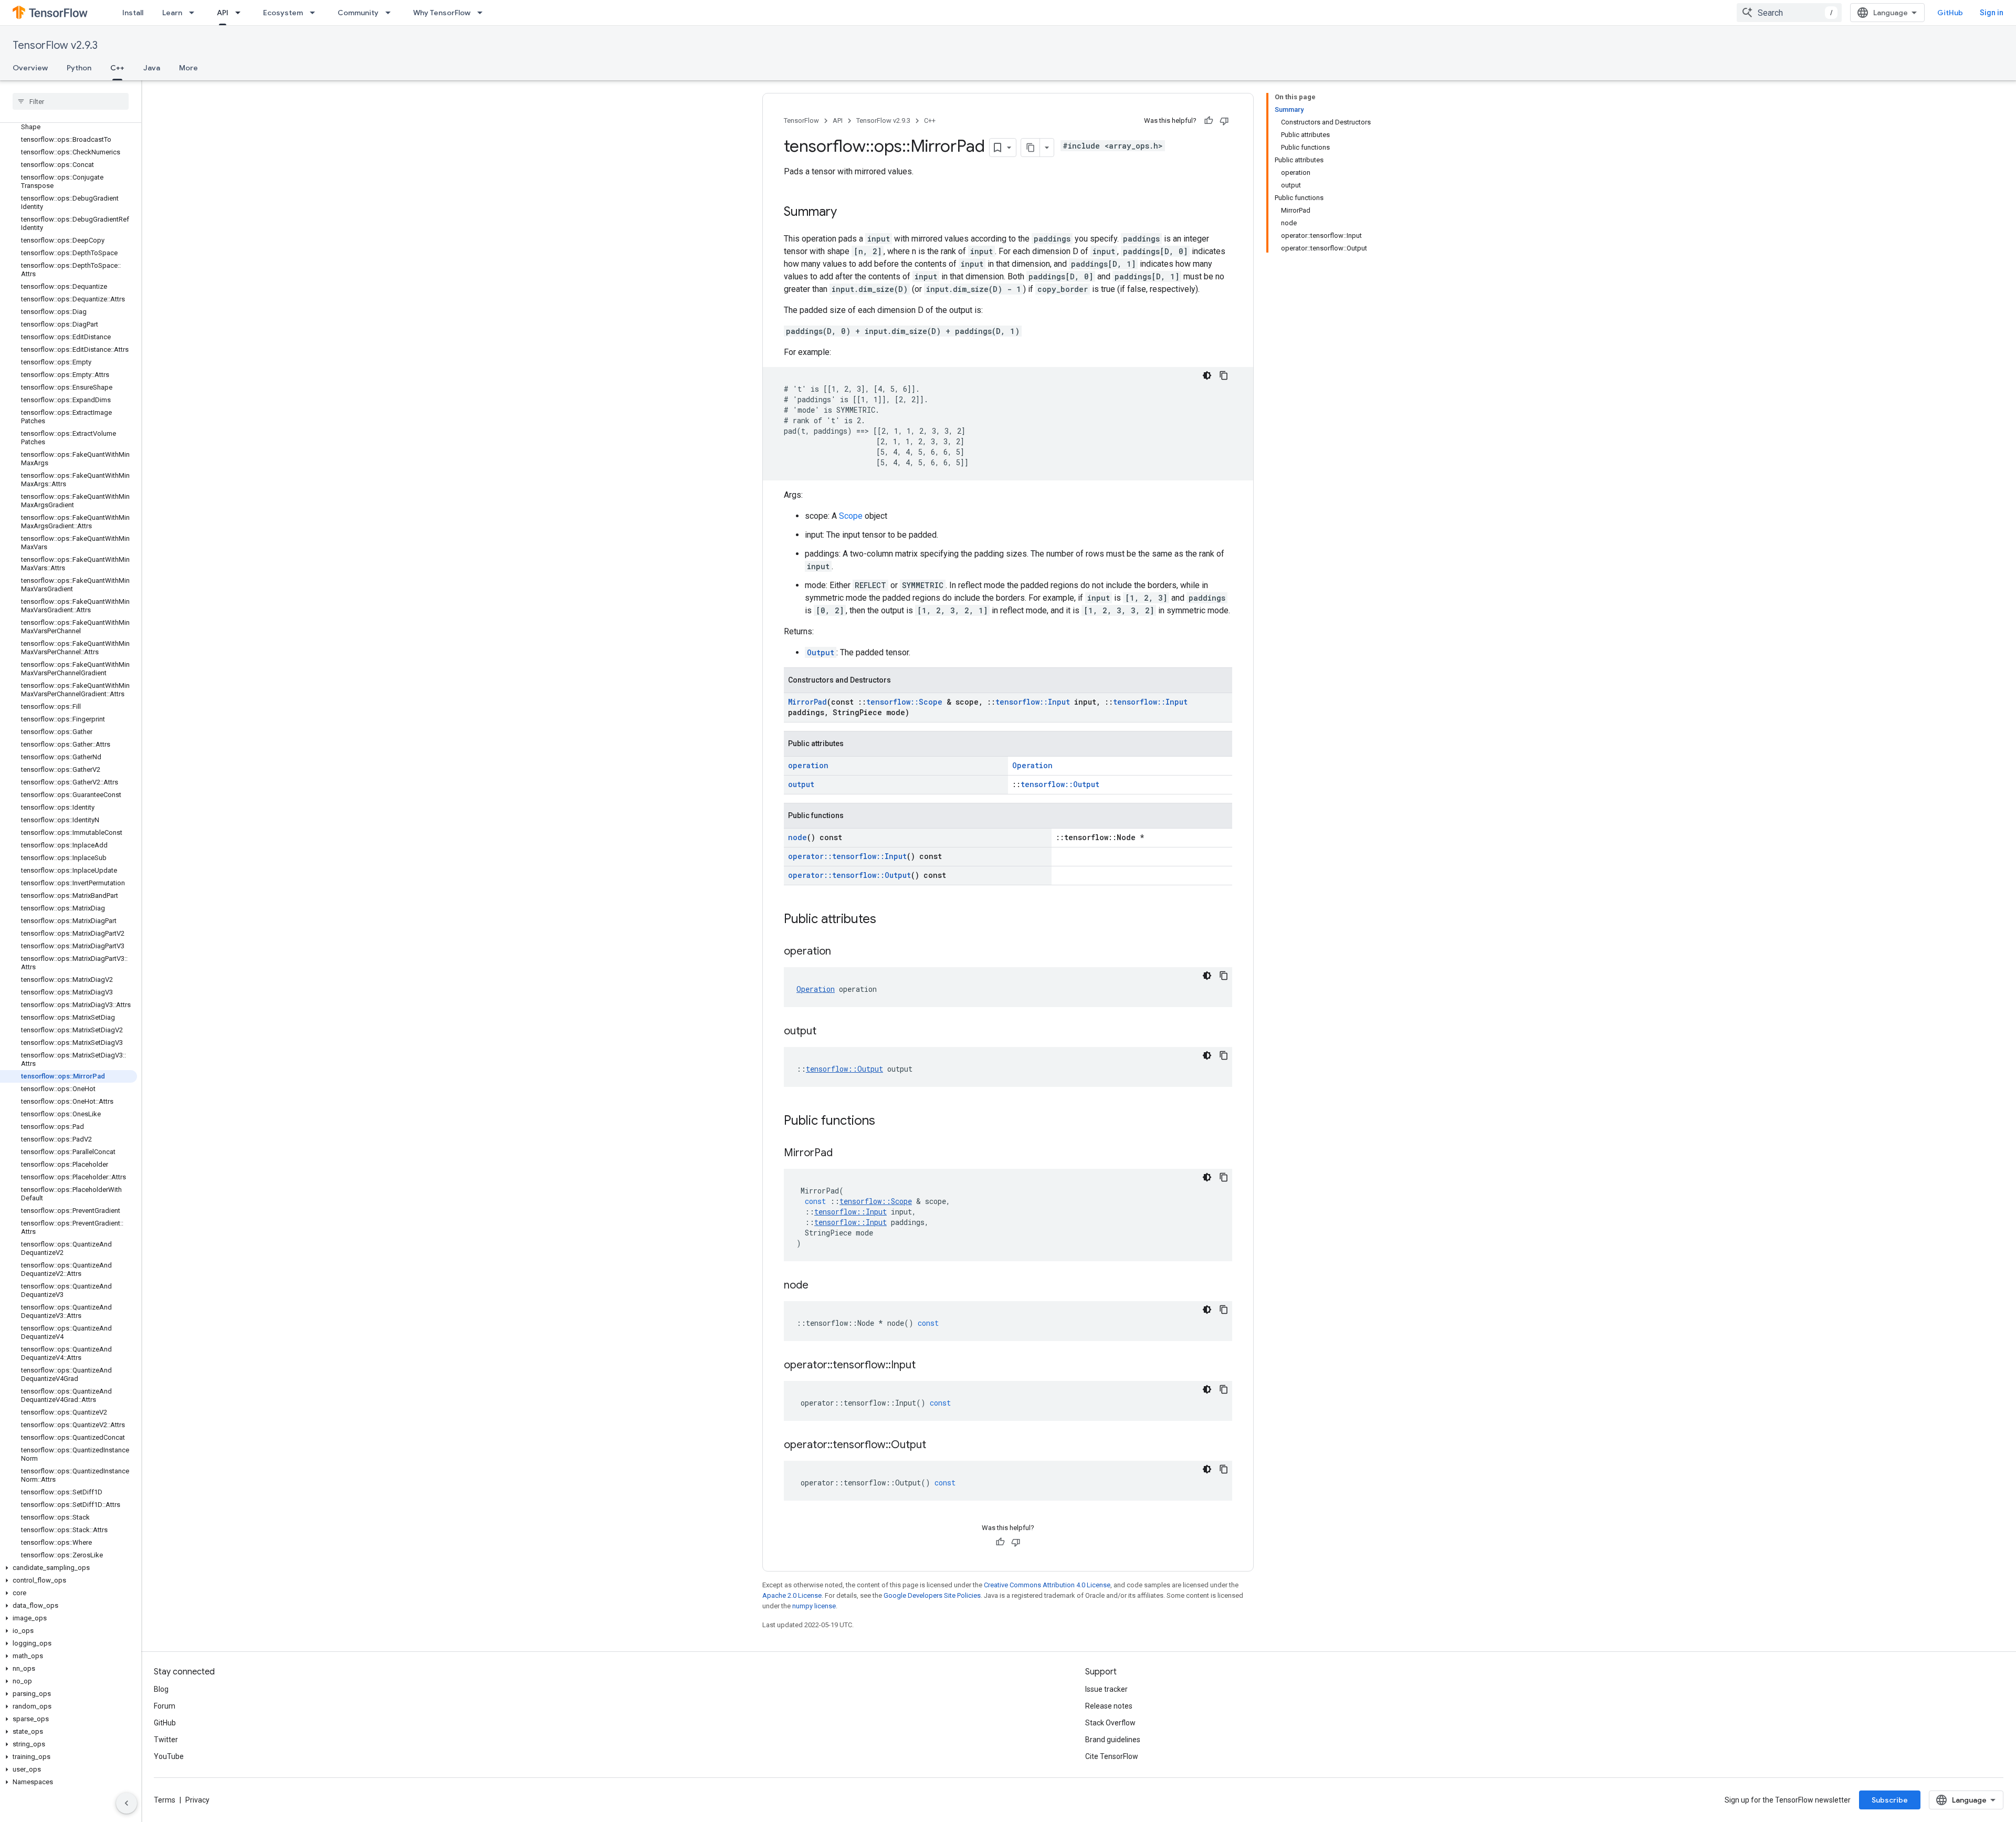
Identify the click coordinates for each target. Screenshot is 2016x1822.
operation (808, 765)
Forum (165, 1706)
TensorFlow (801, 121)
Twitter (166, 1740)
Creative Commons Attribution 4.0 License (1047, 1585)
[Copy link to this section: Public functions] (886, 1122)
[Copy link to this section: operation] (842, 952)
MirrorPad (807, 702)
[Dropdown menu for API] (241, 13)
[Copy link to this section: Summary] (847, 213)
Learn (172, 13)
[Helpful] (1209, 121)
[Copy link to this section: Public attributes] (887, 920)
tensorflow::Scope (904, 702)
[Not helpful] (1224, 121)
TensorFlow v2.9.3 (55, 45)
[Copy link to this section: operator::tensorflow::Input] (926, 1366)
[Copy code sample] (1224, 375)
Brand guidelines (1113, 1740)
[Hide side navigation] (127, 1803)
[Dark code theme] (1207, 375)
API (223, 13)
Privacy (197, 1800)
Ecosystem (283, 13)
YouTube (169, 1756)
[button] (69, 1568)
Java (152, 68)
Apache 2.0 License (792, 1595)
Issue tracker (1106, 1689)
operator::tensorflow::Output (849, 875)
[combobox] (1789, 13)
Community (358, 13)
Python (79, 68)
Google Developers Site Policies (932, 1595)
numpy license (814, 1606)
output (801, 784)
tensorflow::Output (1060, 784)
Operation (1032, 765)
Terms (165, 1800)
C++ (117, 68)
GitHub (1950, 13)
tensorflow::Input (1033, 702)
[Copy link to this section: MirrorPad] (843, 1154)
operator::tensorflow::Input (847, 856)
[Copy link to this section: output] (827, 1032)
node (797, 837)
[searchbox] (71, 101)
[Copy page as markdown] (1031, 148)
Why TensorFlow (442, 13)
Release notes (1109, 1706)
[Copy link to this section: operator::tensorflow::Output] (937, 1446)
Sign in (1992, 13)
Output (821, 652)
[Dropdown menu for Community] (391, 13)
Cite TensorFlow (1112, 1756)
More (188, 68)
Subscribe (1890, 1800)
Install (133, 13)
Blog (161, 1689)
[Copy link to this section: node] (819, 1286)
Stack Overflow (1110, 1723)
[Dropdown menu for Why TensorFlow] (483, 13)
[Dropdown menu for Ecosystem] (316, 13)
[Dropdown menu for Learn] (195, 13)
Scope (851, 516)
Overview (30, 68)
